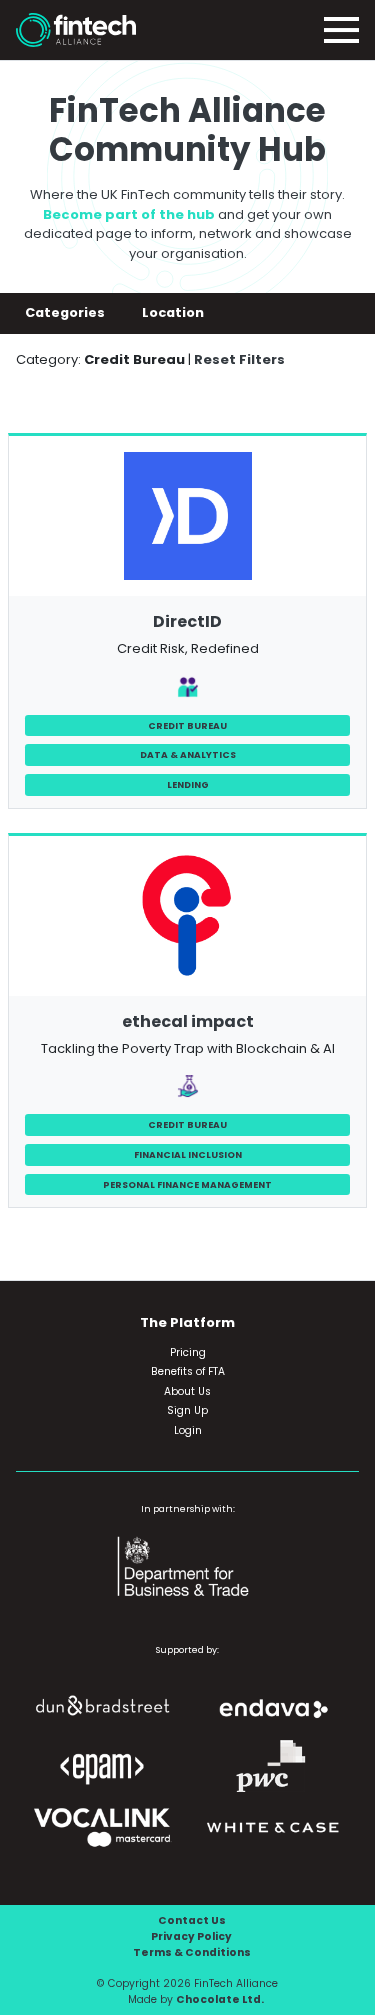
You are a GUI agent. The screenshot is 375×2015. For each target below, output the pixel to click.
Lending (188, 784)
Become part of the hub (129, 214)
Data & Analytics (188, 754)
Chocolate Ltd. (220, 1999)
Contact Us (192, 1920)
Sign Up (187, 1410)
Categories (66, 312)
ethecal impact (188, 1021)
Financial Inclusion (188, 1154)
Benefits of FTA (188, 1371)
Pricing (188, 1352)
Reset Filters (239, 359)
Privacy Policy (191, 1936)
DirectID (187, 621)
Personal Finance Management (187, 1184)
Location (174, 312)
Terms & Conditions (192, 1952)
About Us (187, 1391)
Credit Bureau (187, 725)
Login (188, 1430)
